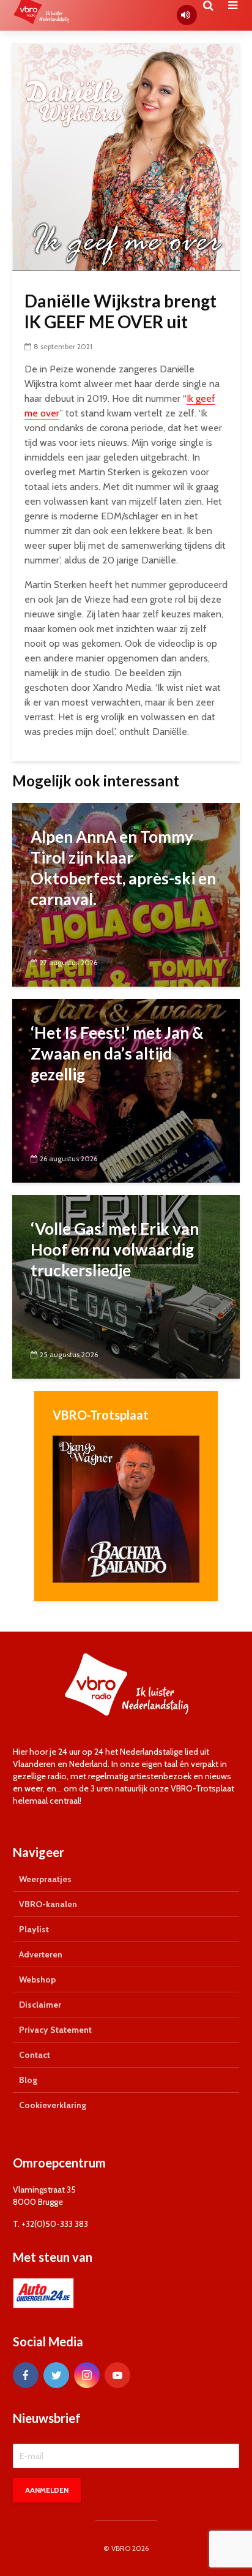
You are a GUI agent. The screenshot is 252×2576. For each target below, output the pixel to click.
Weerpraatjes (45, 1879)
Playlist (34, 1929)
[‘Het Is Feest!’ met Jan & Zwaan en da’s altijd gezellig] (126, 1090)
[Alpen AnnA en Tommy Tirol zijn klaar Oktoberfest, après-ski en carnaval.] (126, 894)
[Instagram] (87, 2375)
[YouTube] (117, 2375)
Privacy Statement (55, 2030)
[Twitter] (56, 2375)
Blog (28, 2080)
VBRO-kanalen (48, 1904)
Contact (35, 2055)
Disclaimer (40, 2005)
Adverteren (41, 1954)
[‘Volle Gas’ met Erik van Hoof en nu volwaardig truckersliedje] (126, 1286)
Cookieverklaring (53, 2105)
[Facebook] (26, 2375)
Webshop (37, 1979)
